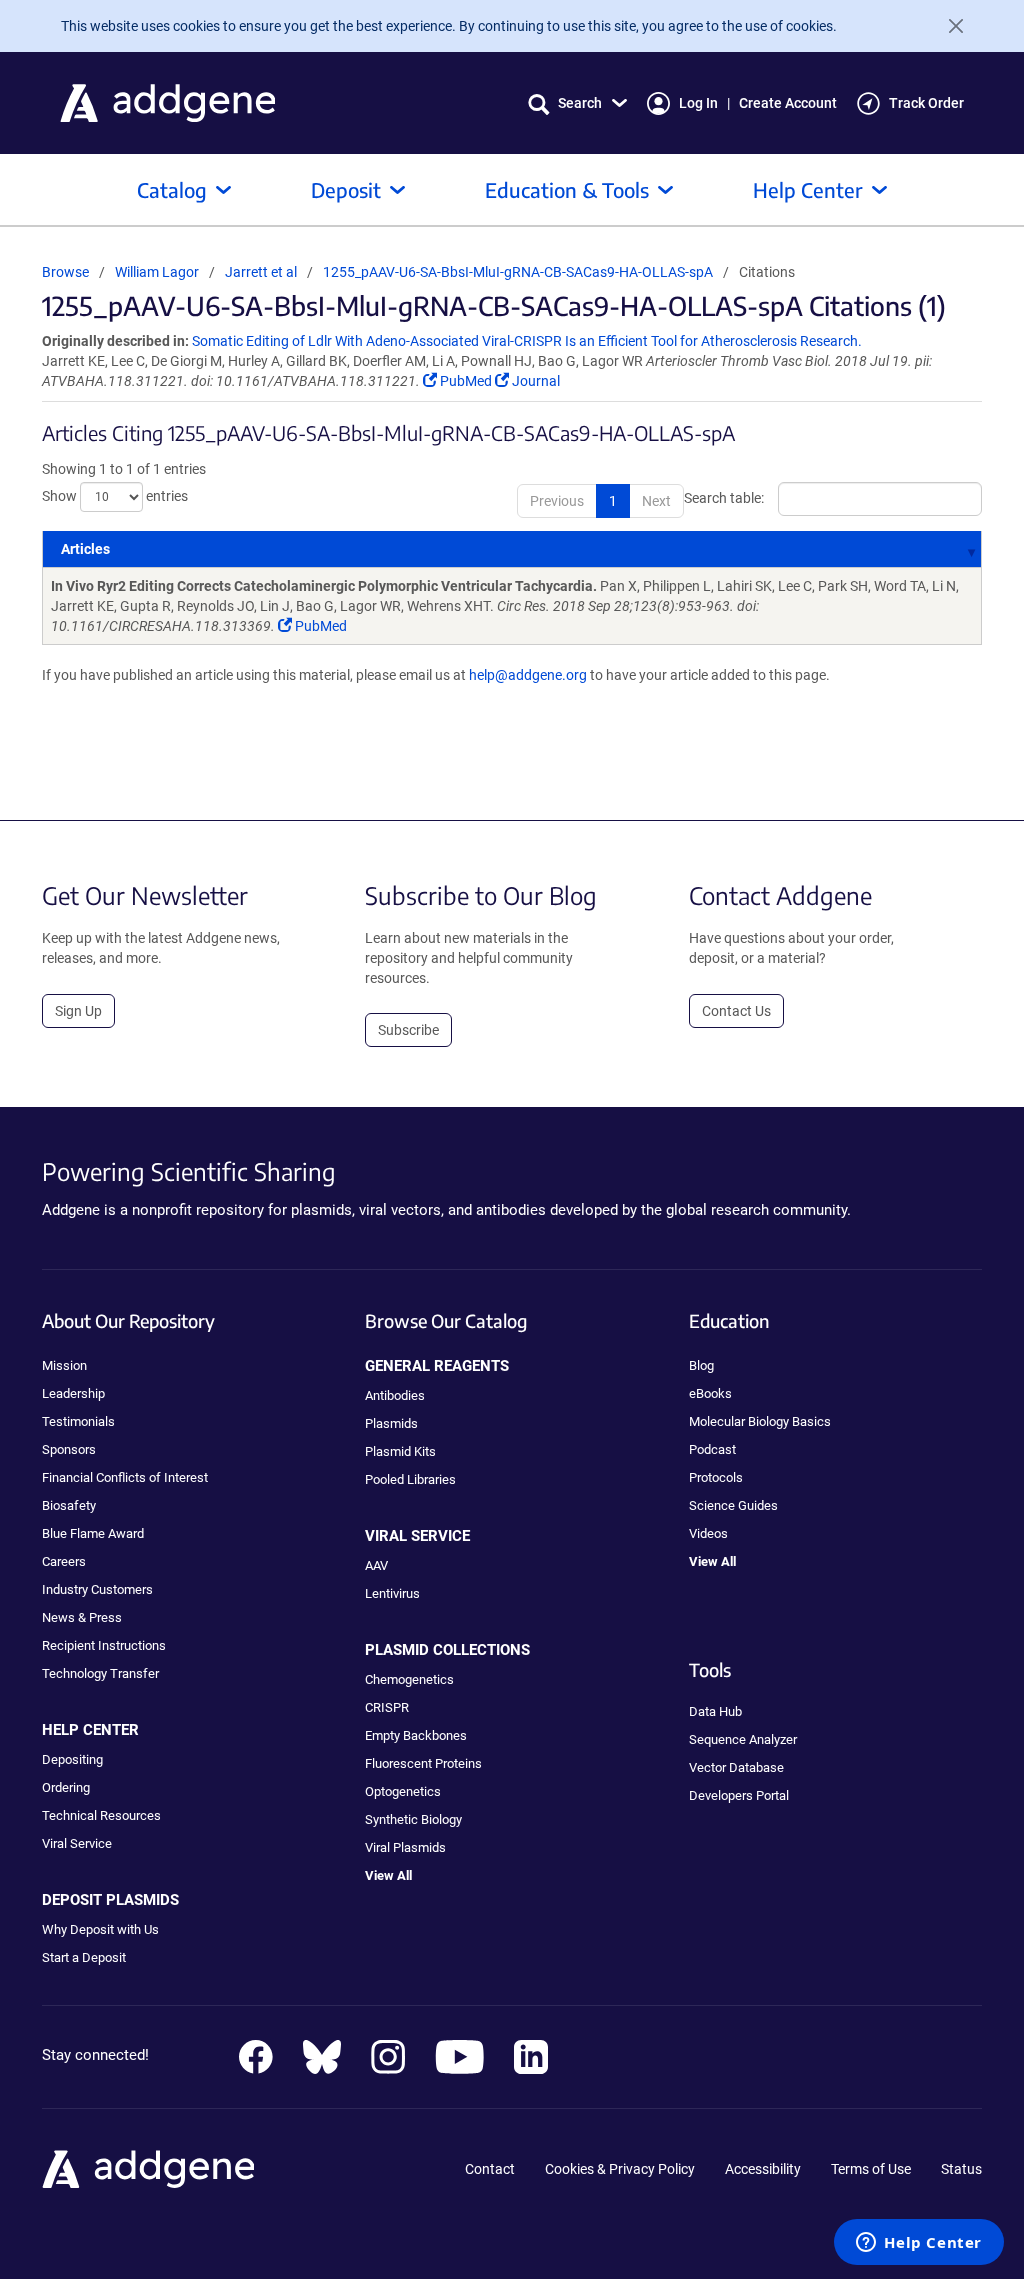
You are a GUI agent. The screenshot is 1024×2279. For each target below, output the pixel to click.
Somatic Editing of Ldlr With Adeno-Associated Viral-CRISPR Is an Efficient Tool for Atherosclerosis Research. (527, 341)
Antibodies (395, 1395)
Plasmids (391, 1423)
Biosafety (69, 1505)
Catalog (172, 189)
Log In (698, 103)
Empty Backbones (416, 1735)
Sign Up (78, 1011)
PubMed (466, 381)
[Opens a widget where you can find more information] (919, 2244)
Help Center (808, 189)
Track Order (926, 103)
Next (656, 501)
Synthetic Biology (413, 1819)
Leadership (73, 1393)
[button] (577, 103)
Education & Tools (567, 189)
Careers (64, 1561)
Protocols (716, 1477)
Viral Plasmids (405, 1847)
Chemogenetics (409, 1679)
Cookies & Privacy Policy (620, 2169)
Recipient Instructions (104, 1645)
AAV (376, 1565)
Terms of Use (871, 2169)
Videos (708, 1533)
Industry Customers (97, 1589)
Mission (64, 1365)
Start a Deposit (84, 1957)
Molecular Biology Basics (760, 1421)
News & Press (82, 1617)
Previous (557, 501)
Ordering (66, 1787)
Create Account (788, 103)
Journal (534, 381)
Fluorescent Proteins (423, 1763)
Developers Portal (739, 1795)
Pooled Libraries (410, 1479)
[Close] (948, 26)
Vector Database (736, 1767)
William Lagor (157, 272)
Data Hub (715, 1711)
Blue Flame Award (93, 1533)
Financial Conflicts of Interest (125, 1477)
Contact (490, 2169)
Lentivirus (392, 1593)
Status (961, 2169)
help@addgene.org (528, 675)
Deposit (346, 189)
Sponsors (69, 1449)
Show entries (115, 495)
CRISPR (387, 1707)
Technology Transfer (100, 1673)
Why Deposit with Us (100, 1929)
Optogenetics (403, 1791)
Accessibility (763, 2169)
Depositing (72, 1759)
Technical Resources (101, 1815)
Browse (65, 272)
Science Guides (733, 1505)
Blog (701, 1365)
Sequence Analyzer (743, 1739)
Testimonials (78, 1421)
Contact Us (736, 1011)
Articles (85, 549)
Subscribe (408, 1030)
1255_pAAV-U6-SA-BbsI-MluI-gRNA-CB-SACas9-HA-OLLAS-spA (518, 272)
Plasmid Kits (400, 1451)
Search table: (724, 497)
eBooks (710, 1393)
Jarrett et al (262, 272)
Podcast (712, 1449)
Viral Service (77, 1843)
